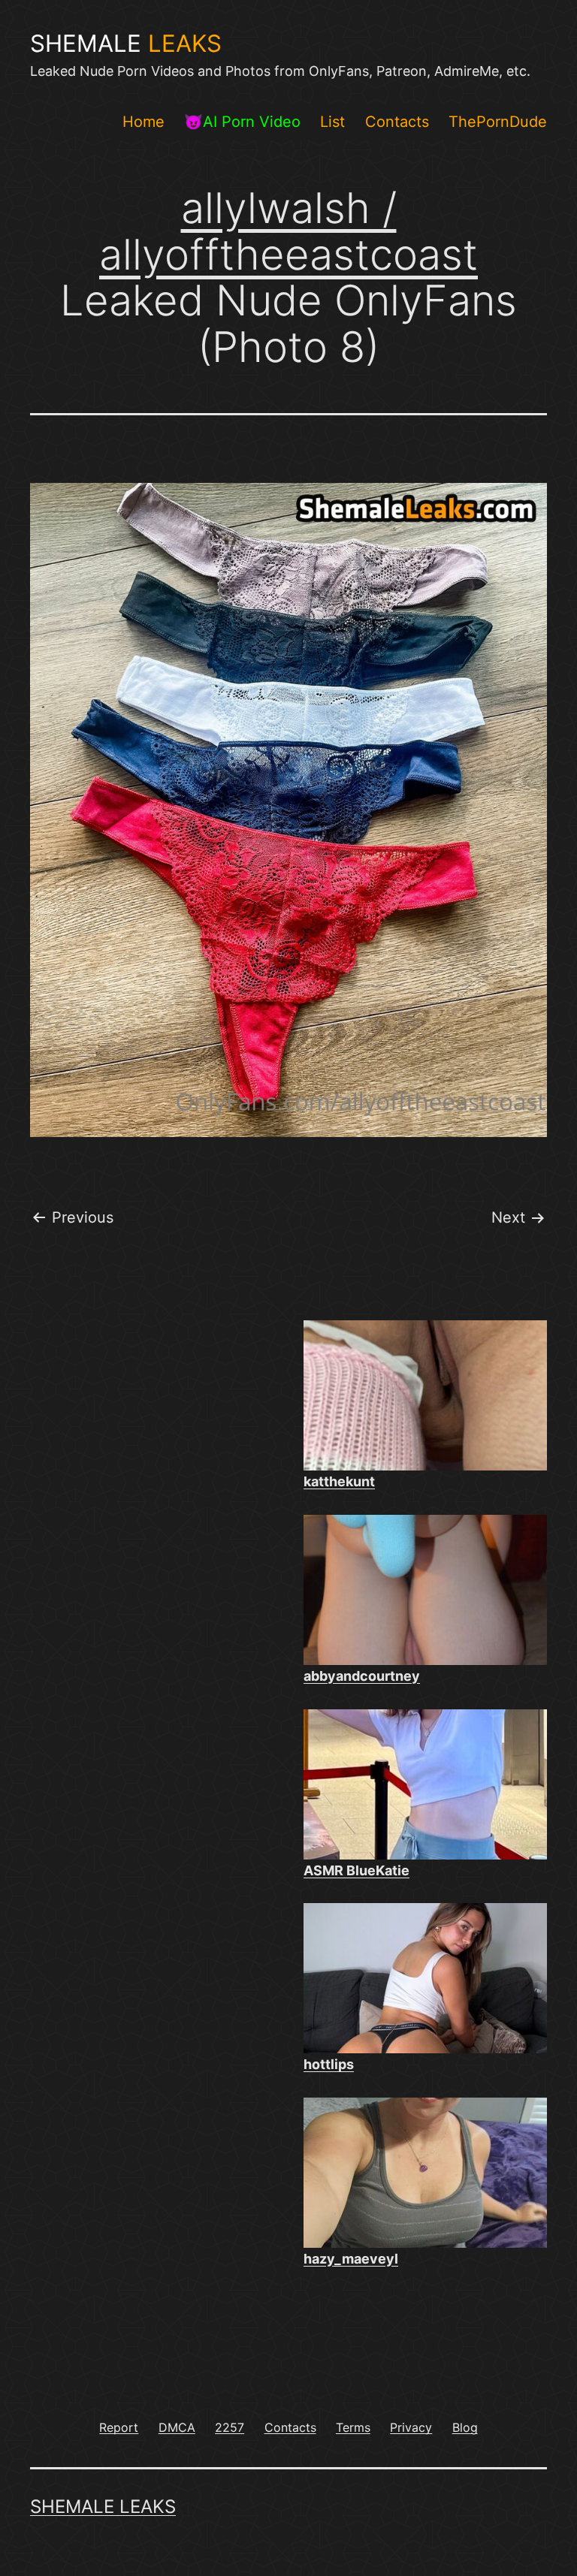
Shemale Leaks (103, 2507)
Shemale (126, 44)
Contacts (397, 122)
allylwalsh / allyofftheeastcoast (288, 231)
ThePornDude (498, 122)
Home (143, 122)
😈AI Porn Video (242, 122)
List (332, 122)
